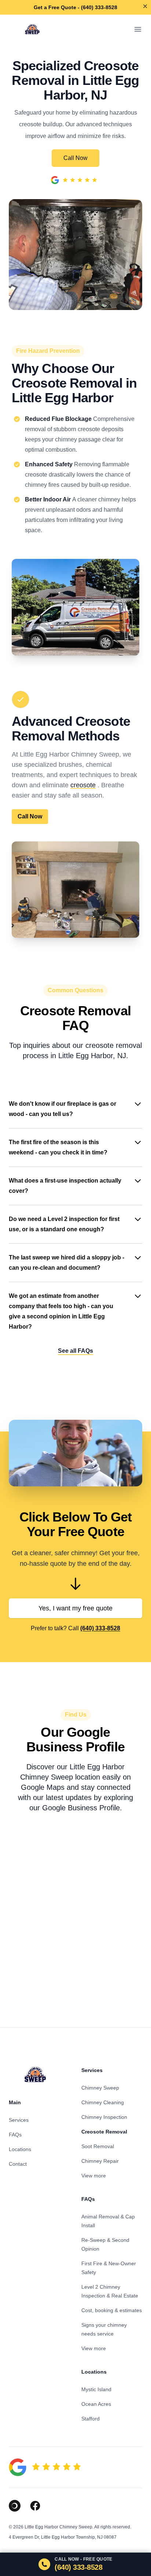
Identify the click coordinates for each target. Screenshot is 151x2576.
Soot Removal (98, 2146)
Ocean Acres (96, 2404)
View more (94, 2176)
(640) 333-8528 (100, 1628)
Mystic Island (96, 2389)
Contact (18, 2164)
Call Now (75, 158)
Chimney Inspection (104, 2117)
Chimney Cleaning (103, 2102)
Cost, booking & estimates (112, 2310)
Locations (20, 2149)
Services (19, 2120)
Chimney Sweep (100, 2088)
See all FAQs (75, 1351)
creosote (83, 785)
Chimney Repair (100, 2161)
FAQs (15, 2135)
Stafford (91, 2419)
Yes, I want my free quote (75, 1608)
